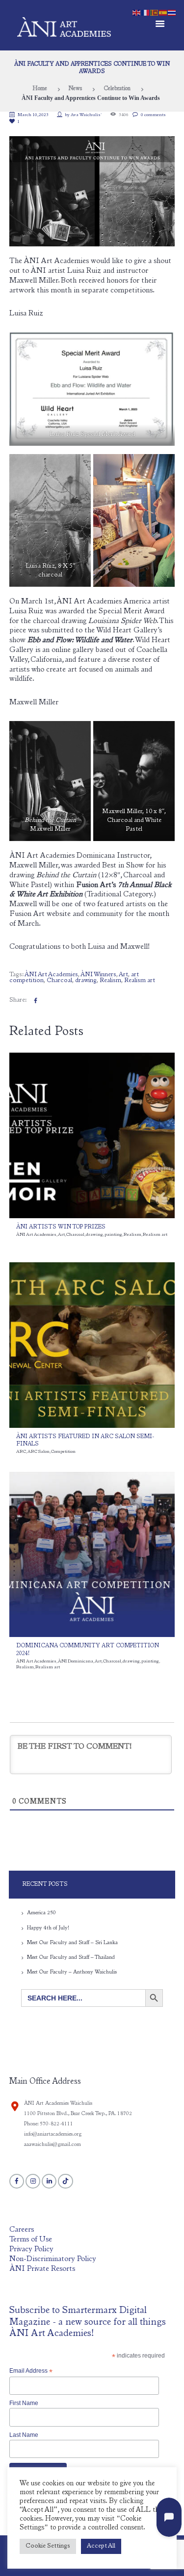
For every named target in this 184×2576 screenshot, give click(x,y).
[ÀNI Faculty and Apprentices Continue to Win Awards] (92, 191)
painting (113, 1235)
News (75, 89)
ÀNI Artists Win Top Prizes (61, 1227)
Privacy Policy (31, 2250)
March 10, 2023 (33, 115)
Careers (22, 2230)
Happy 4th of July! (48, 1928)
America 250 (41, 1913)
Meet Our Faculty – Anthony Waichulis (72, 1972)
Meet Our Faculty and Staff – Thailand (71, 1958)
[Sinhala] (155, 12)
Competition (63, 1452)
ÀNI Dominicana (76, 1661)
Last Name (24, 2435)
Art (123, 975)
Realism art (140, 981)
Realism (110, 981)
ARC (21, 1452)
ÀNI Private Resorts (42, 2269)
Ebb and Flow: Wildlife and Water (80, 640)
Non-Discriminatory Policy (53, 2259)
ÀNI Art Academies (51, 975)
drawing (86, 981)
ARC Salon (39, 1452)
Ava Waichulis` (86, 115)
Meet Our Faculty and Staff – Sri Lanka (72, 1943)
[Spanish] (163, 12)
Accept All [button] (101, 2546)
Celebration (117, 89)
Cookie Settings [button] (48, 2546)
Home (40, 89)
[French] (146, 12)
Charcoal (59, 981)
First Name (24, 2403)
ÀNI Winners (98, 975)
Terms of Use (31, 2240)
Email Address (31, 2371)
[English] (137, 12)
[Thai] (172, 12)
